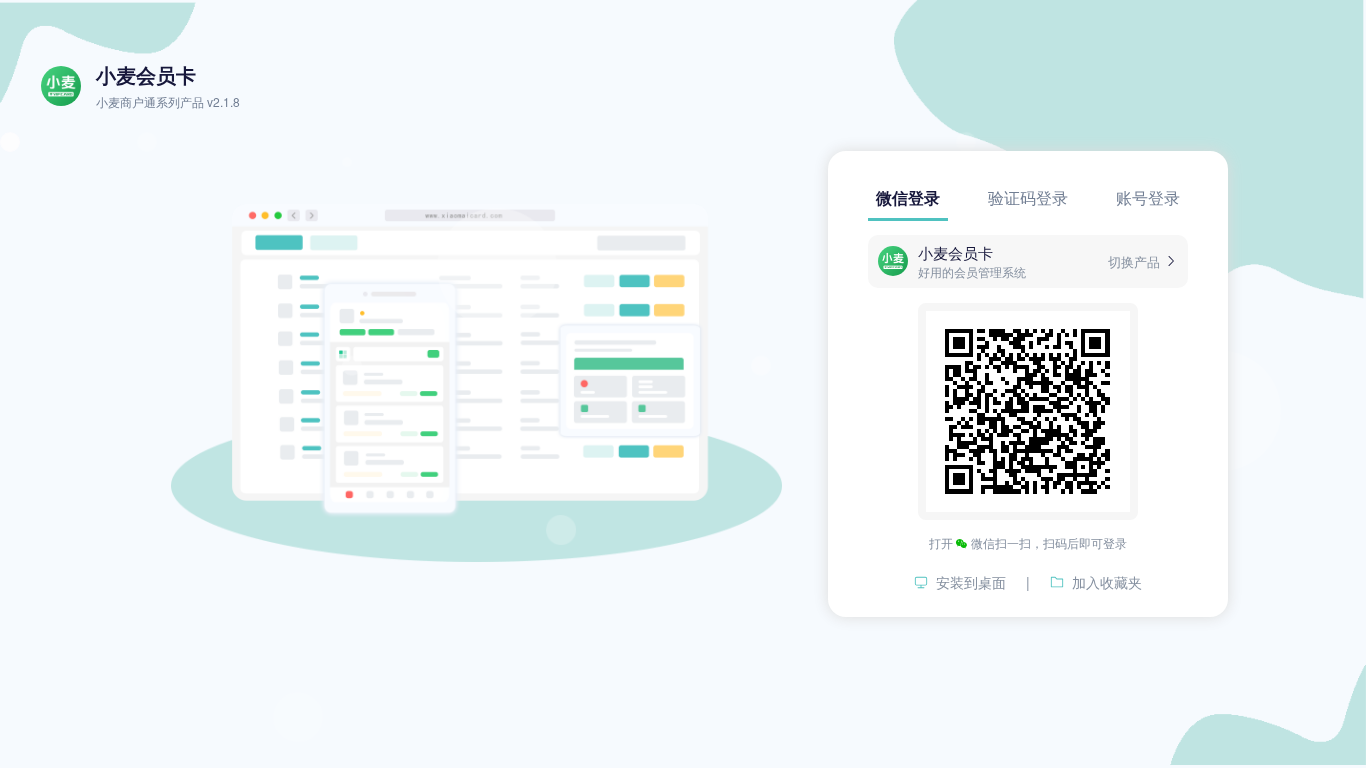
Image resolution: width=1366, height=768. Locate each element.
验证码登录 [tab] (1028, 197)
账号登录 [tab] (1148, 197)
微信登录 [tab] (908, 197)
